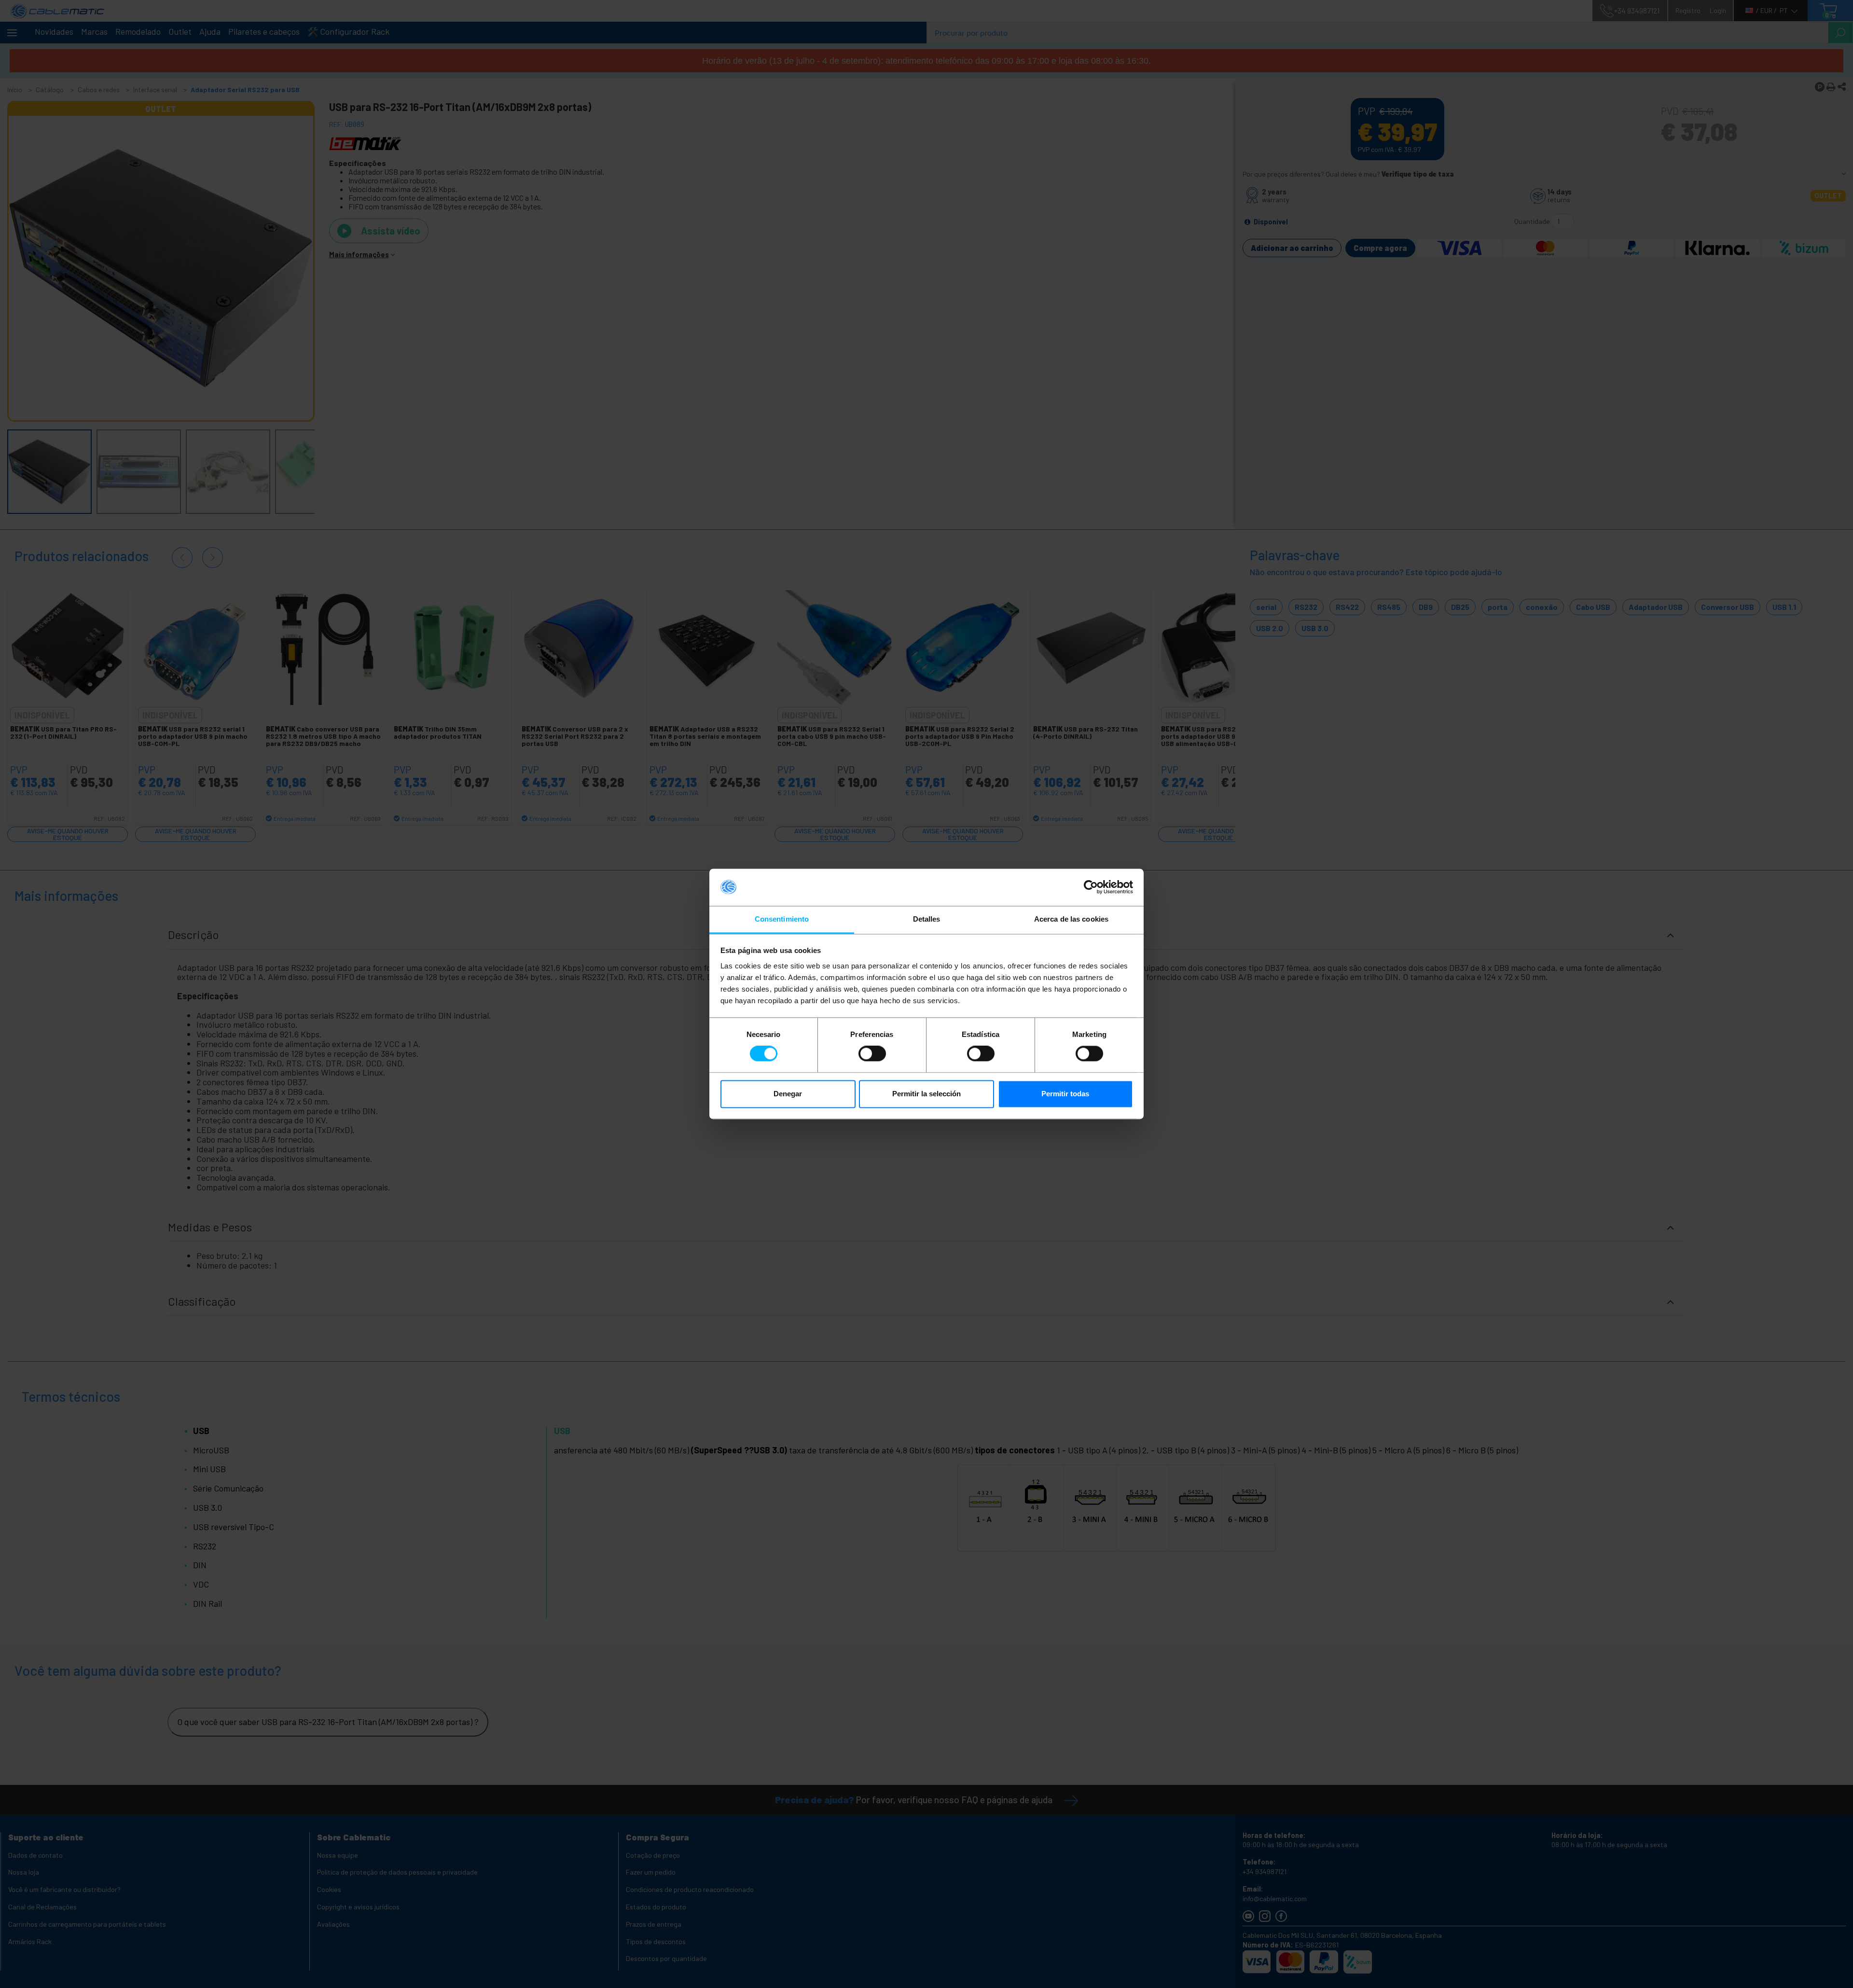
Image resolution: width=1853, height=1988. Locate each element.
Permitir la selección (926, 1094)
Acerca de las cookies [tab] (1071, 919)
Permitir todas (1065, 1094)
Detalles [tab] (927, 919)
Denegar (788, 1094)
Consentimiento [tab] (782, 919)
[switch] (872, 1054)
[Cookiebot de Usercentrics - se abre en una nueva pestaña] (1091, 887)
